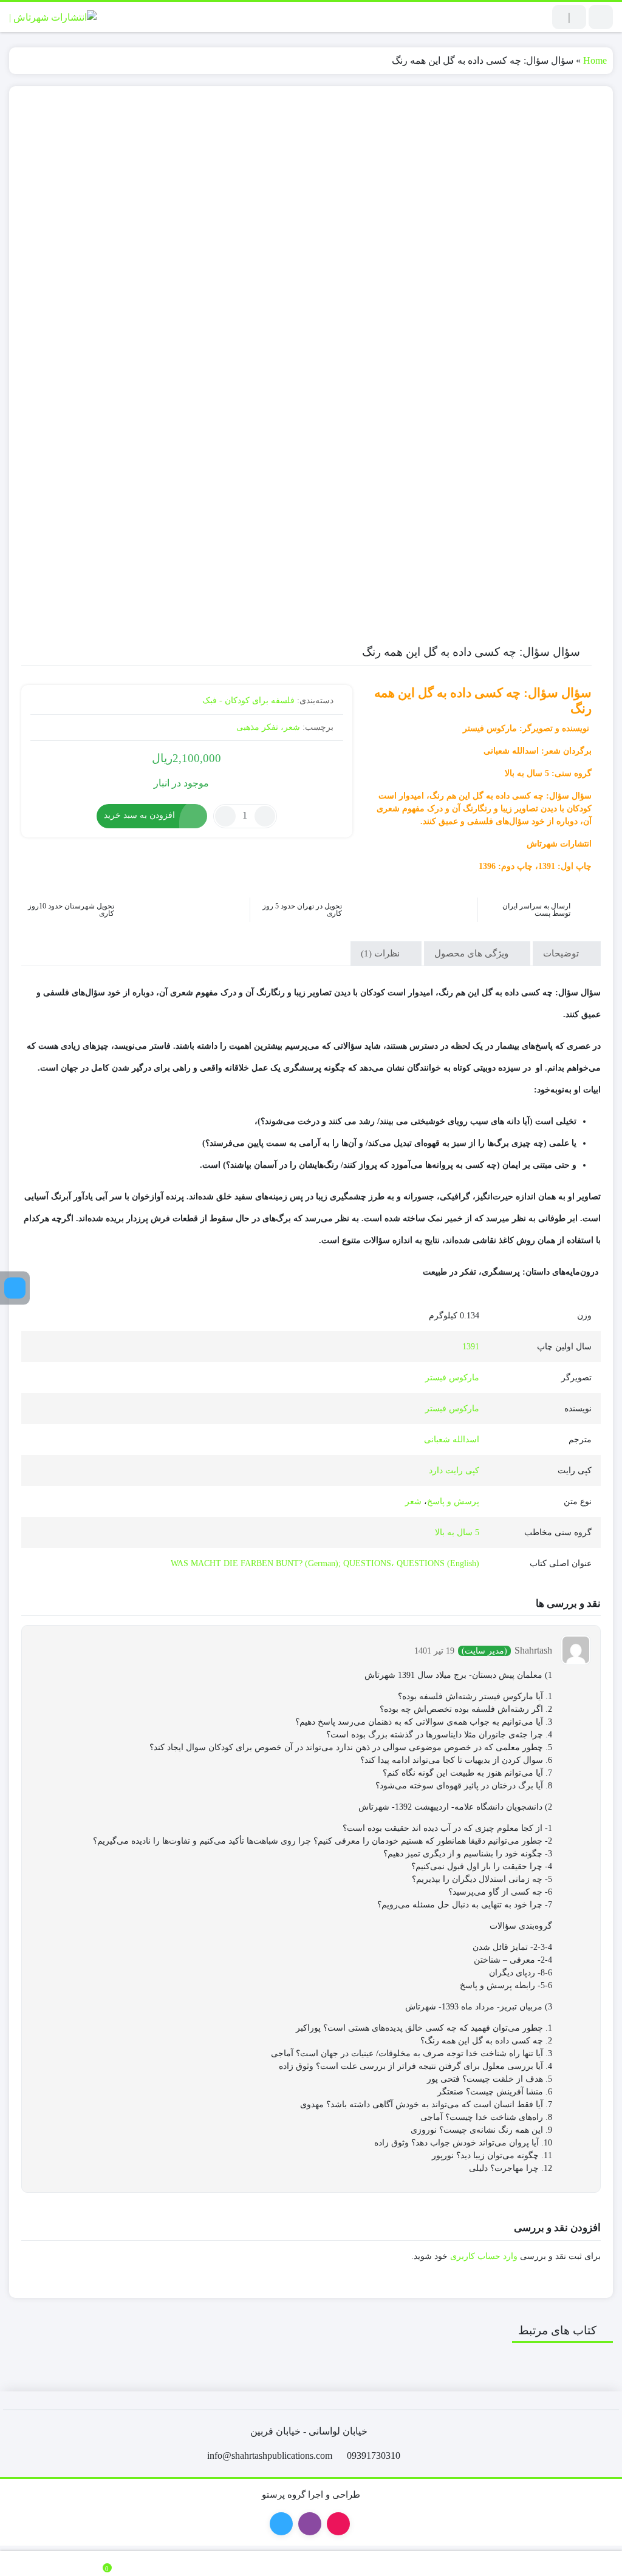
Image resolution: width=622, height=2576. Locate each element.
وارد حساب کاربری (484, 2256)
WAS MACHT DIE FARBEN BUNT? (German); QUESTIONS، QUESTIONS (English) (325, 1563)
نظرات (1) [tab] (381, 953)
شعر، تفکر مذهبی (268, 727)
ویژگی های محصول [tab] (473, 953)
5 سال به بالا (457, 1532)
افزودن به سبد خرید (139, 815)
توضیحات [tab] (562, 953)
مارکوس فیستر (452, 1378)
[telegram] (15, 1288)
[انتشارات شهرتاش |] (53, 17)
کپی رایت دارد (454, 1470)
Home (595, 60)
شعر (413, 1501)
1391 (471, 1347)
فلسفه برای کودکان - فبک (248, 700)
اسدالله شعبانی (452, 1440)
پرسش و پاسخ (453, 1501)
